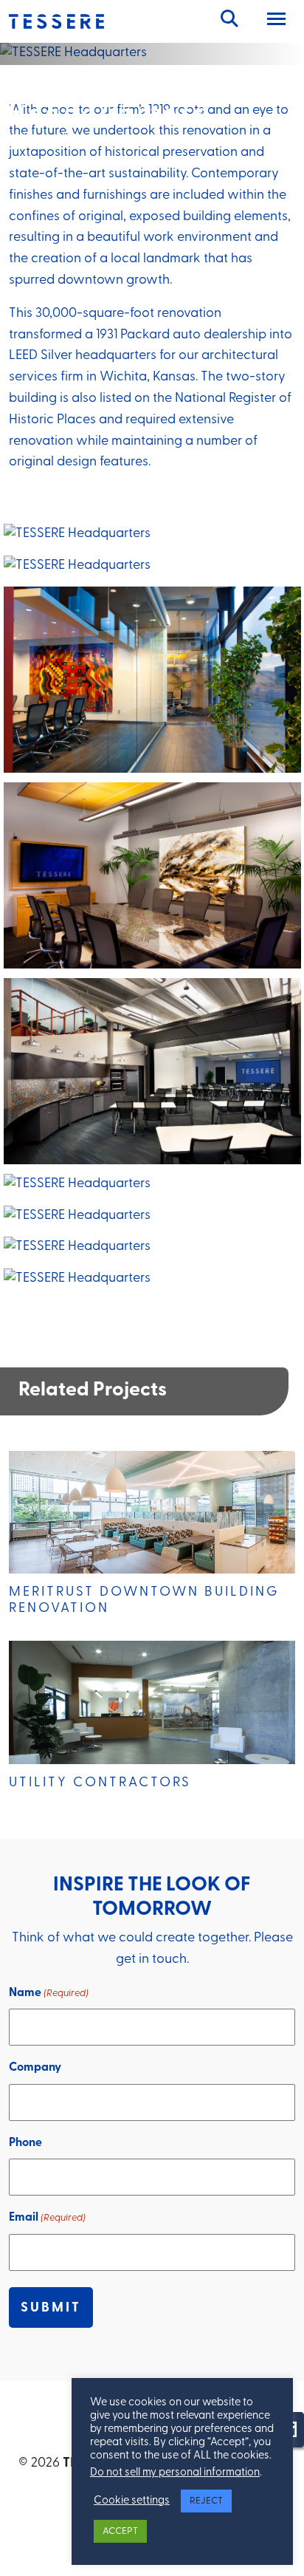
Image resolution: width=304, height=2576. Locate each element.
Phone (25, 2143)
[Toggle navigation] (276, 21)
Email (47, 2218)
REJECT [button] (206, 2501)
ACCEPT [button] (120, 2531)
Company (35, 2068)
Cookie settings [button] (132, 2501)
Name (49, 1993)
